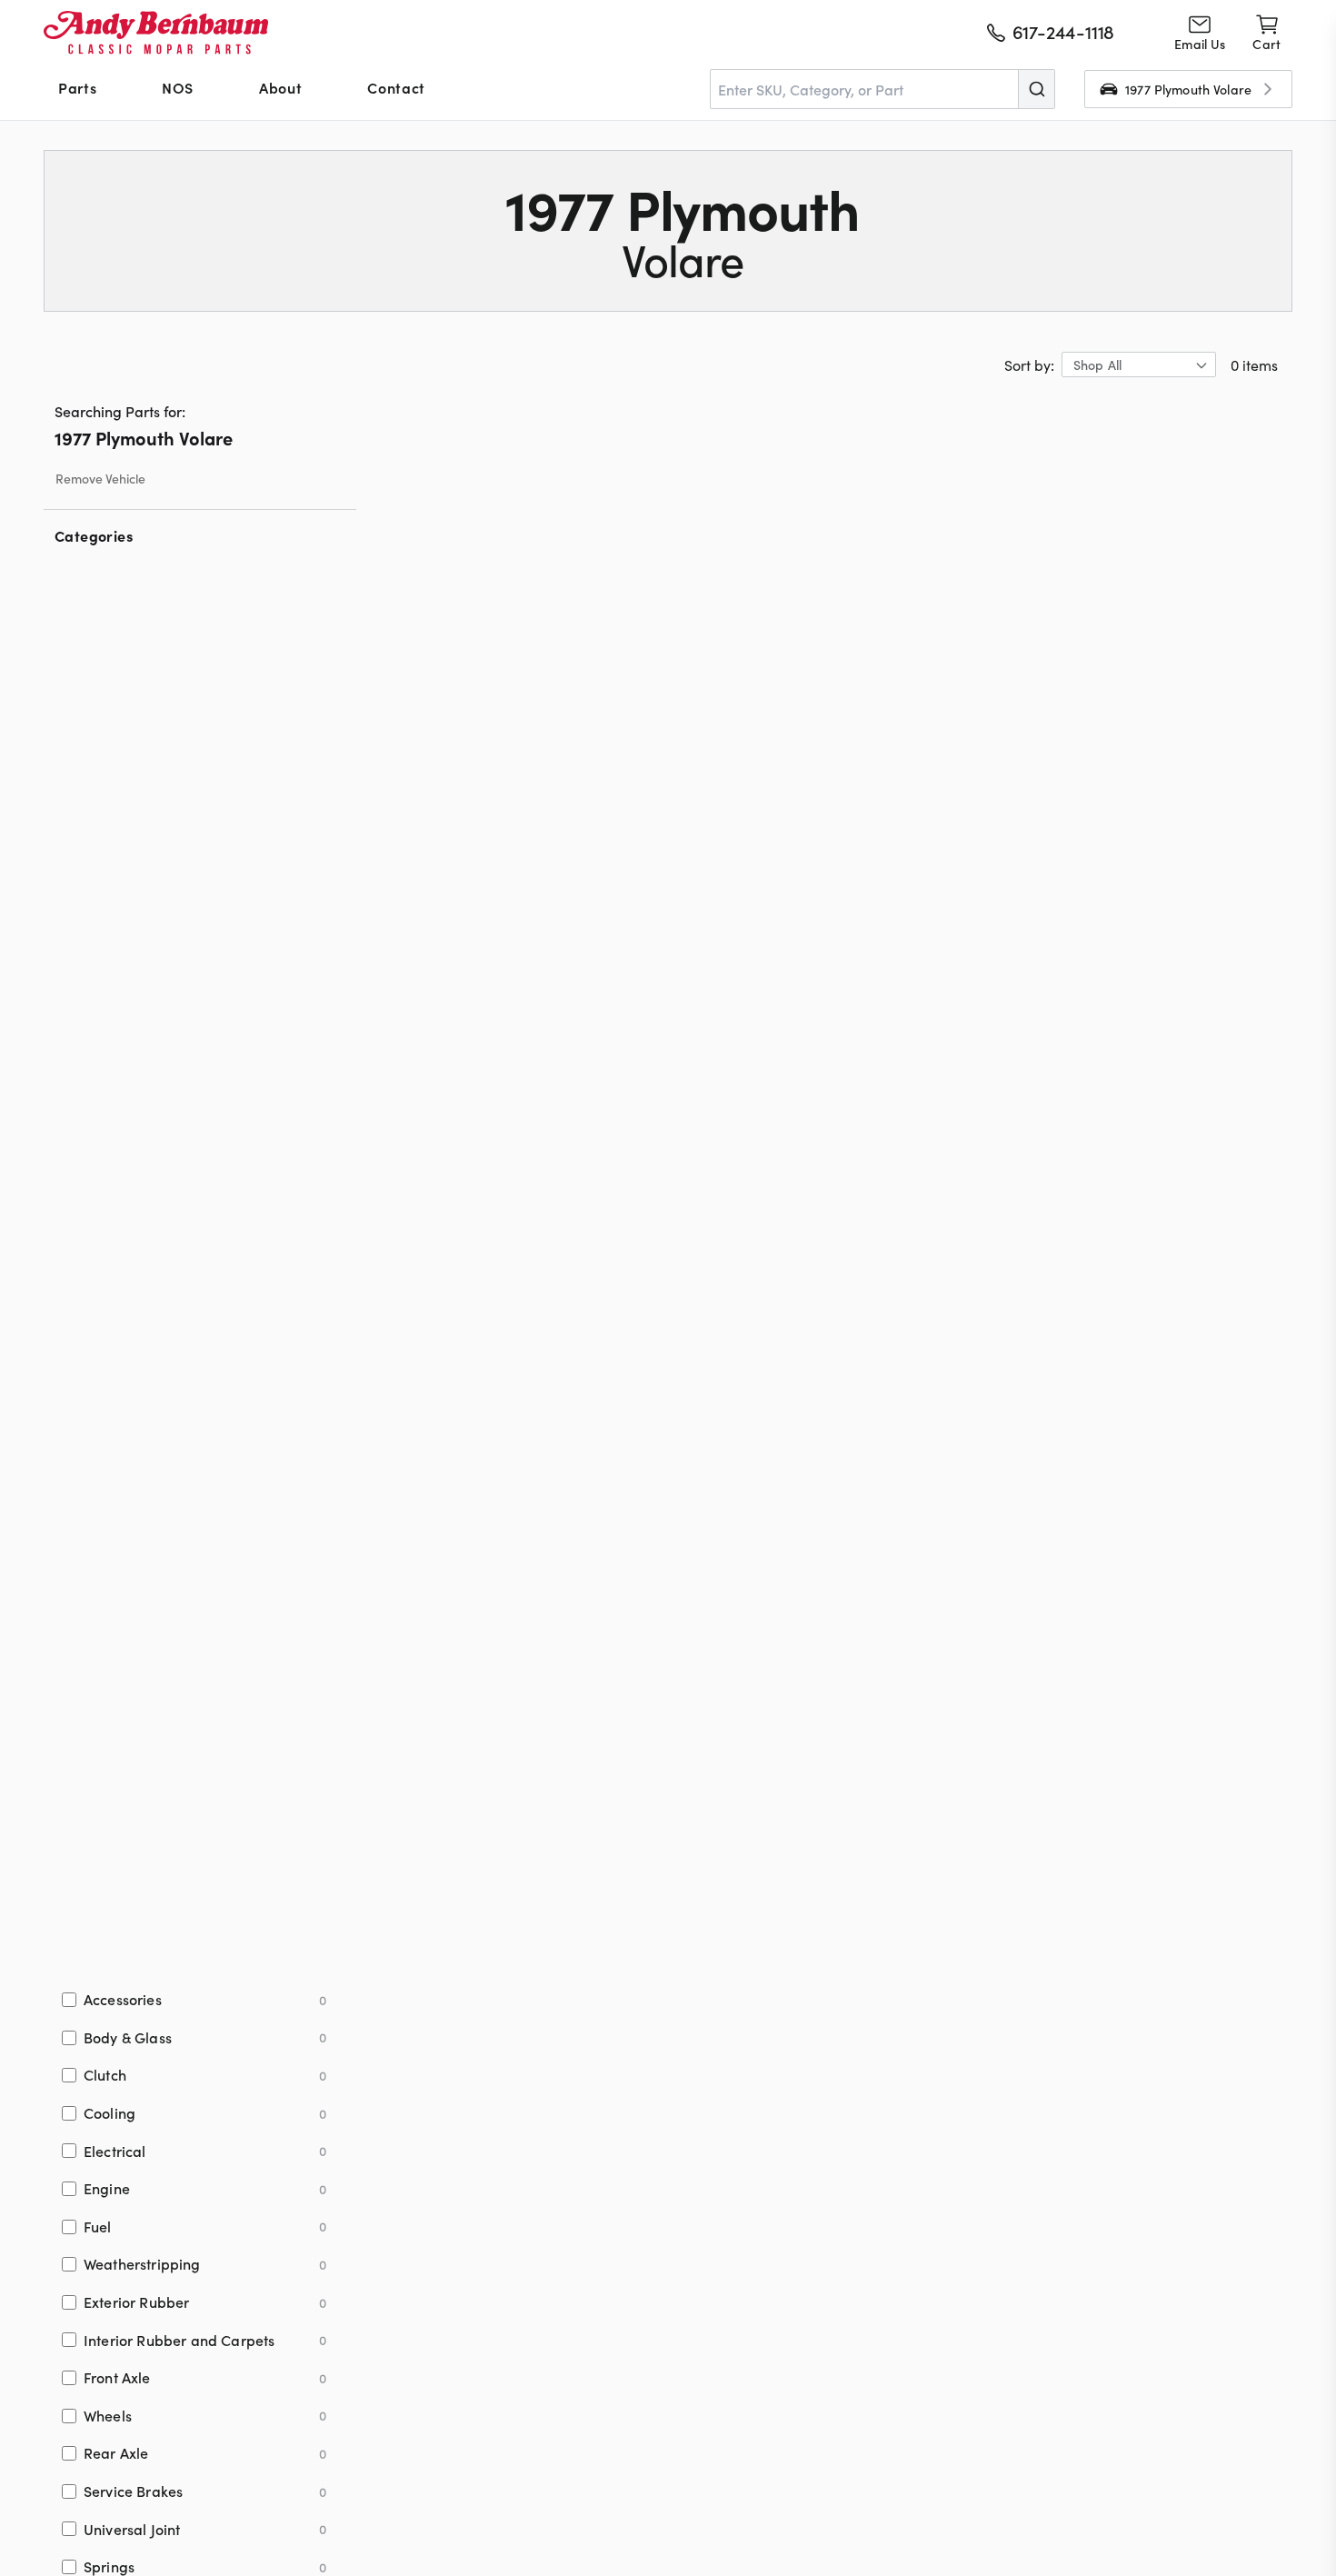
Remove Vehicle (100, 479)
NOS (178, 87)
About (280, 87)
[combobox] (882, 89)
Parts (77, 87)
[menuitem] (77, 89)
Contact (396, 87)
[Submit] (1036, 89)
